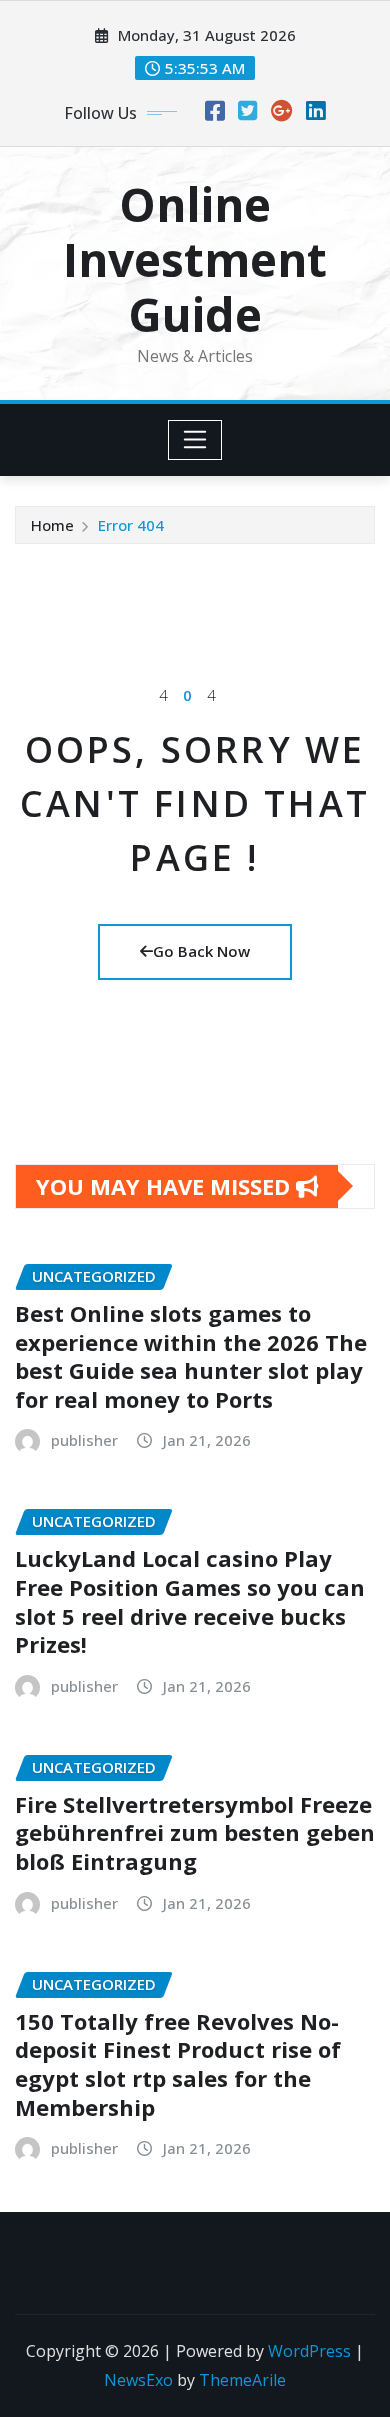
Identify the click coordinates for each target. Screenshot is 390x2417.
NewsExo (138, 2380)
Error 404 (131, 525)
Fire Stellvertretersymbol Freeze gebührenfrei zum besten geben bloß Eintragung (195, 1832)
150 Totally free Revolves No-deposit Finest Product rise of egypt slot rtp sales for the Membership (178, 2064)
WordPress (309, 2351)
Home (52, 525)
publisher (84, 1440)
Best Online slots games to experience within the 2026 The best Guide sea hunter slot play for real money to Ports (191, 1356)
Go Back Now (201, 951)
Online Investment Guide (195, 259)
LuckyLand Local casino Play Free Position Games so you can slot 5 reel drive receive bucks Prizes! (190, 1601)
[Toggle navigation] (195, 440)
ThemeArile (242, 2380)
